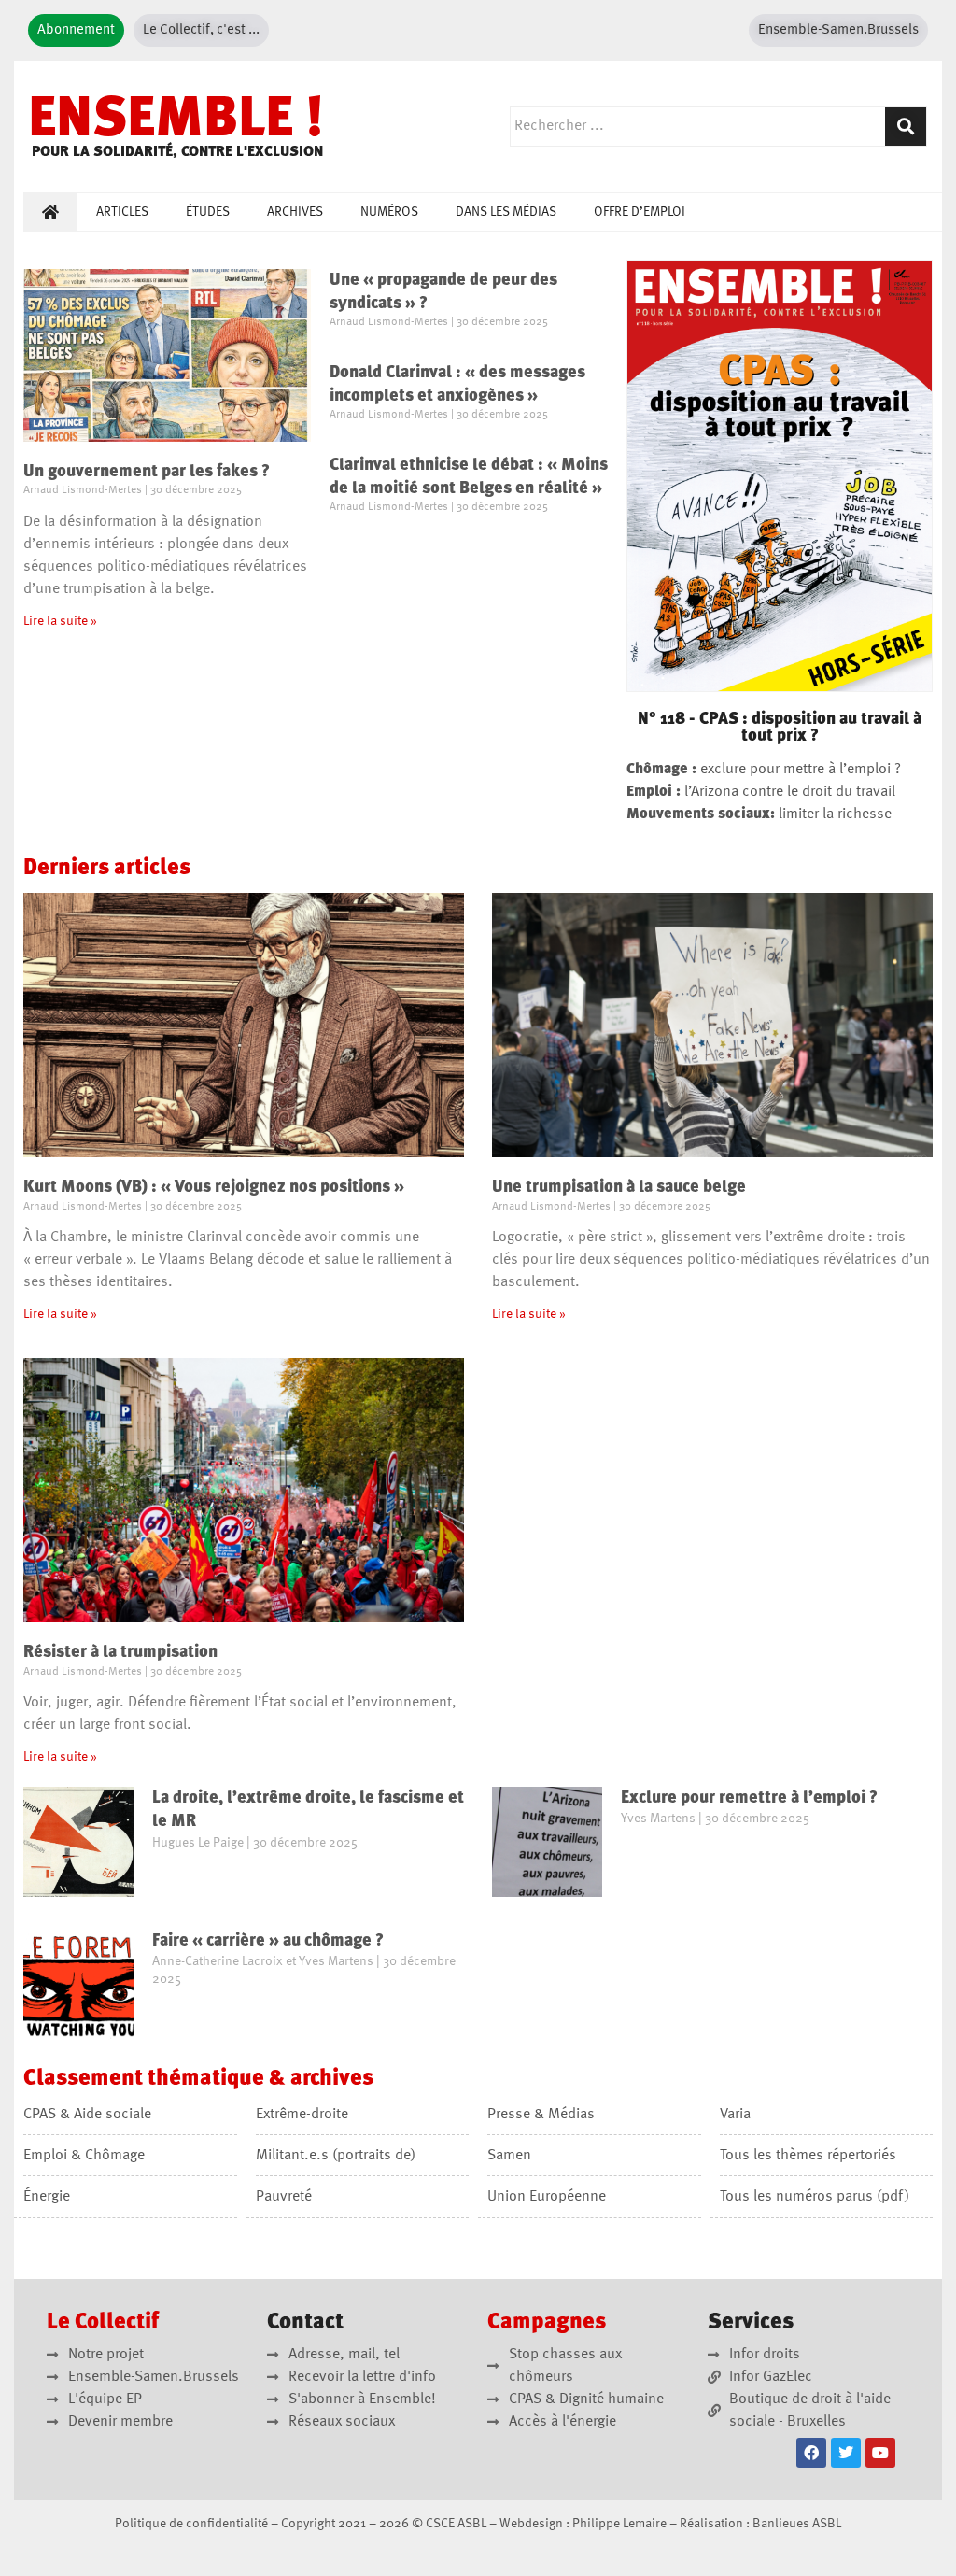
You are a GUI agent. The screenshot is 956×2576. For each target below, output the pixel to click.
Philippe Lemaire (619, 2524)
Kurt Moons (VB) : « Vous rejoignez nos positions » (216, 1187)
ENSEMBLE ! (176, 121)
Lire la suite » (60, 621)
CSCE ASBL (456, 2524)
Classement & (198, 2079)
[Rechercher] (906, 127)
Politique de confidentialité (191, 2524)
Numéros (389, 212)
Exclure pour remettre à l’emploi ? (749, 1798)
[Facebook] (811, 2453)
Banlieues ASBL (797, 2524)
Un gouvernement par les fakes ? (147, 472)
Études (208, 212)
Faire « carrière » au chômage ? (268, 1941)
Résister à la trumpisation (120, 1652)
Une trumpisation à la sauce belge (619, 1187)
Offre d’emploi (640, 212)
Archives (295, 212)
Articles (122, 212)
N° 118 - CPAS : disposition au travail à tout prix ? (780, 728)
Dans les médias (506, 212)
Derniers (107, 869)
